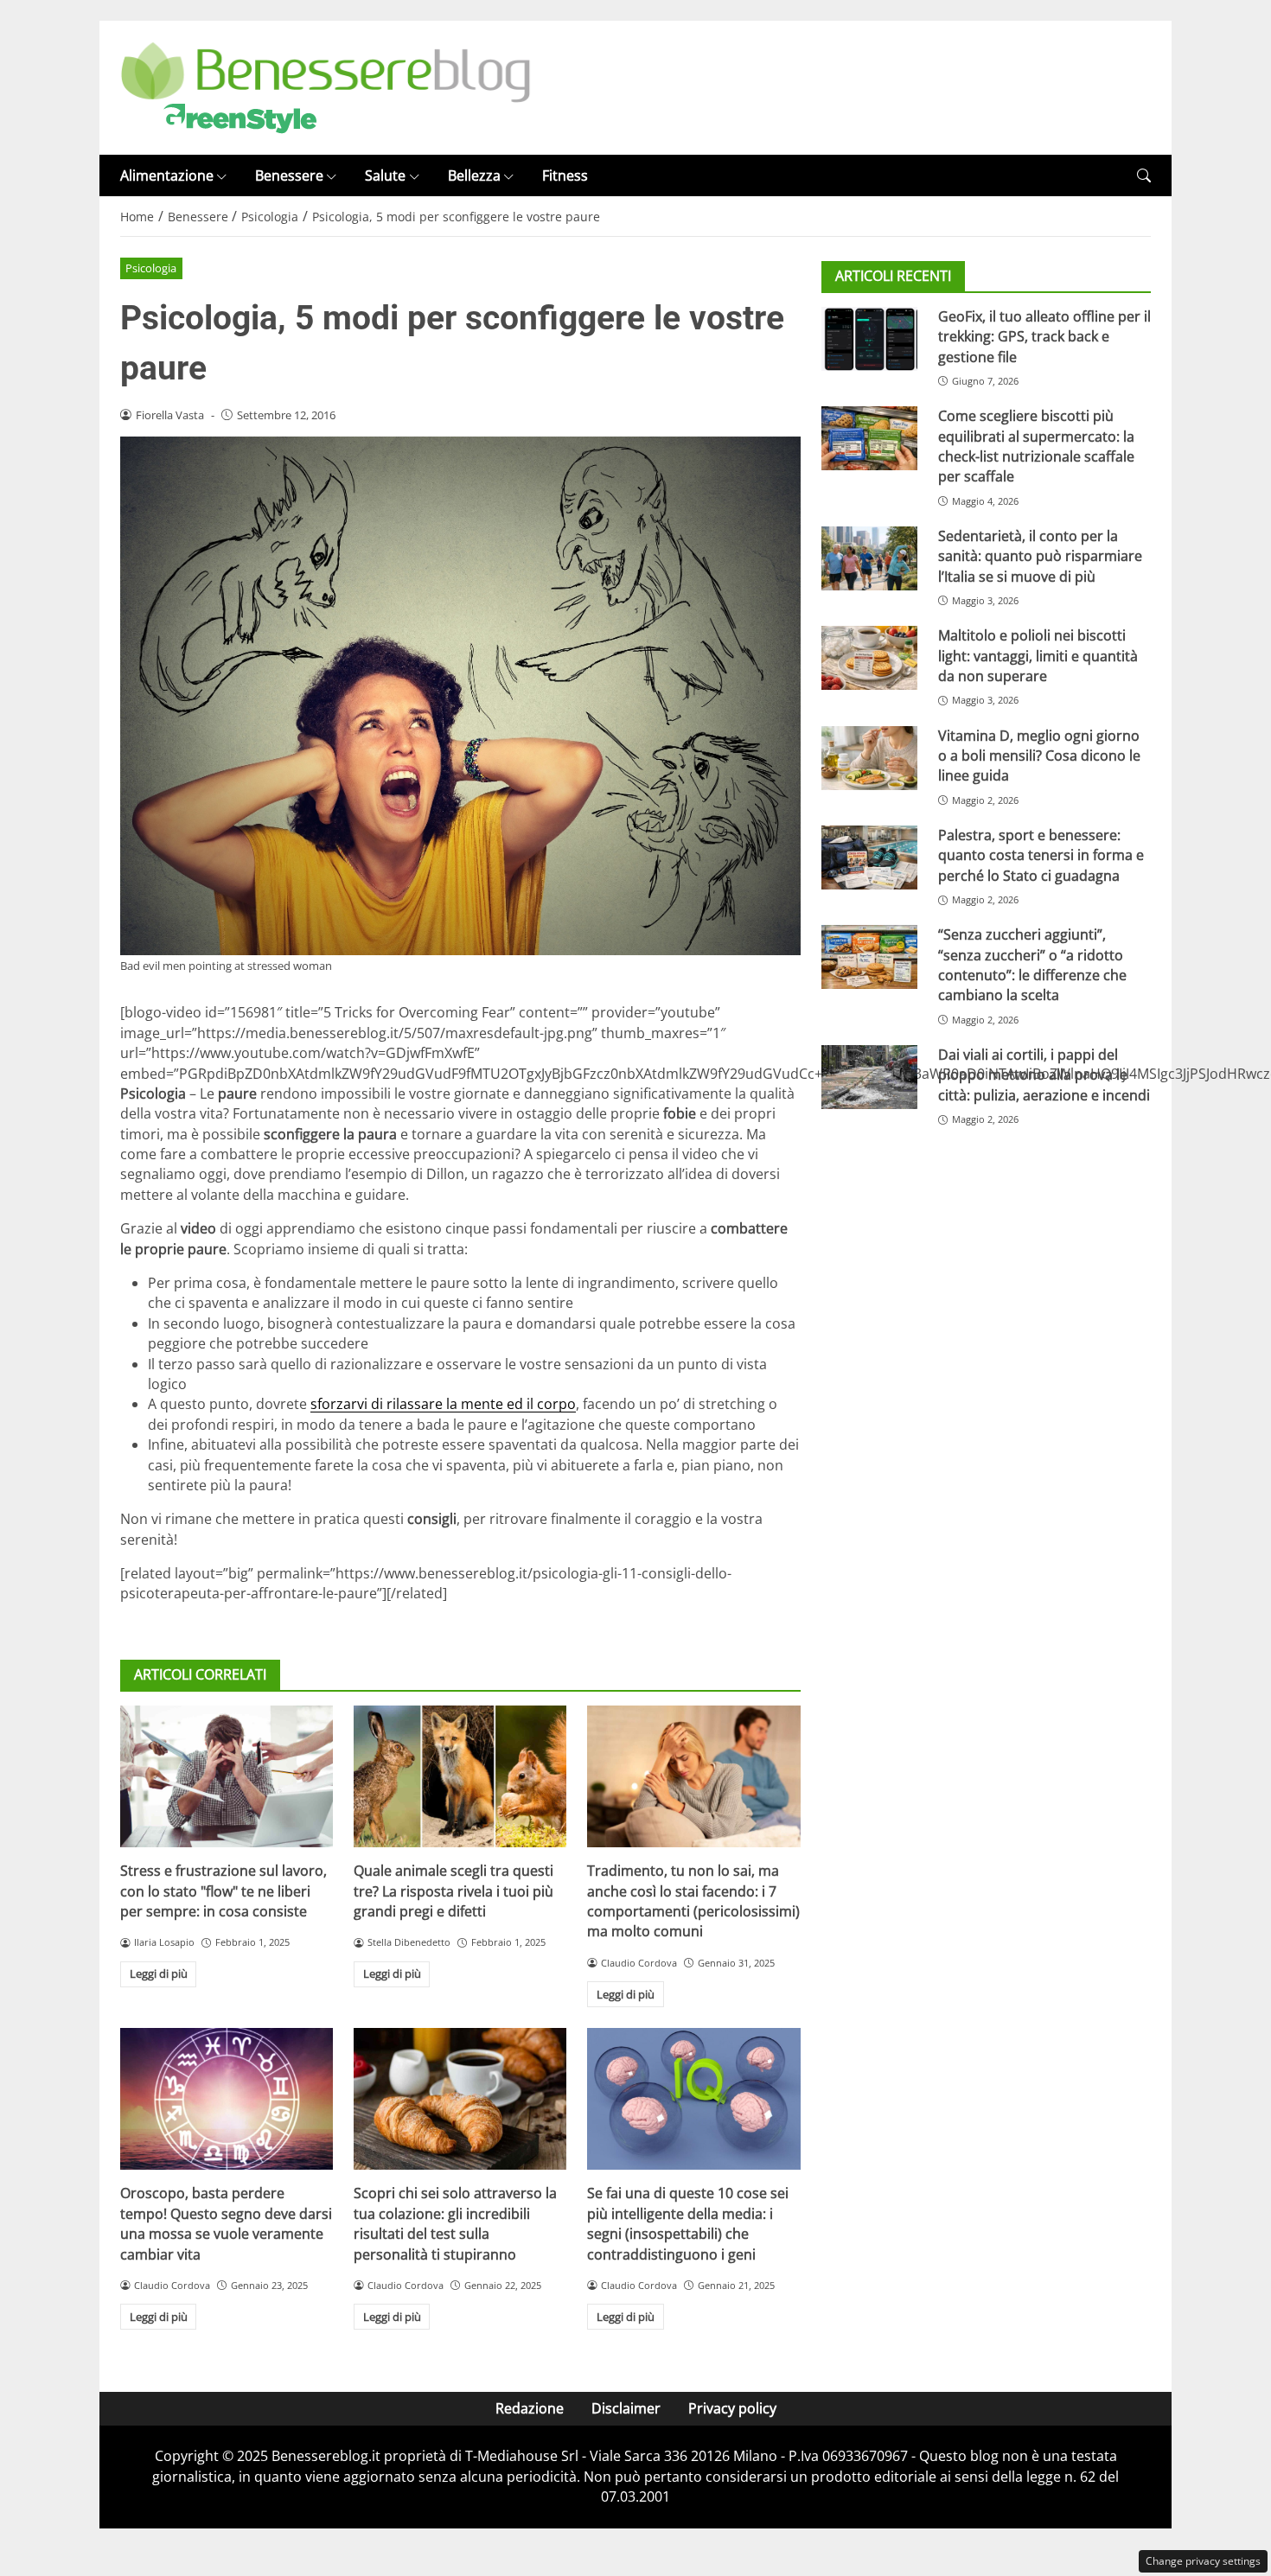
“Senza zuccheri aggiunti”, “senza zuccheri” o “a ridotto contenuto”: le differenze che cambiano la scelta (1032, 966)
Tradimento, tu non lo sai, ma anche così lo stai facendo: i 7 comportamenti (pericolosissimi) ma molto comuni (693, 1901)
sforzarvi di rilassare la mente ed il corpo (443, 1404)
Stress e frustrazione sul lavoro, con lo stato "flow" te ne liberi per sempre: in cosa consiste (224, 1891)
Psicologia (151, 268)
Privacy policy (732, 2408)
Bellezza (474, 175)
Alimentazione (167, 175)
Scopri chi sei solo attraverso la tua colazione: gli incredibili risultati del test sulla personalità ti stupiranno (455, 2223)
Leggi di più (159, 1973)
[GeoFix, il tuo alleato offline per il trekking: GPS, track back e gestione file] (869, 339)
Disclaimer (626, 2408)
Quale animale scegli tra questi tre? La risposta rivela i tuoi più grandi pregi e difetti (453, 1891)
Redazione (530, 2408)
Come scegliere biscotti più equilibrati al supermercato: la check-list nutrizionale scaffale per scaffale (1036, 447)
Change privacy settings (1203, 2561)
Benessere (289, 175)
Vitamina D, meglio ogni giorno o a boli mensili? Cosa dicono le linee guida (1039, 756)
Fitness (565, 175)
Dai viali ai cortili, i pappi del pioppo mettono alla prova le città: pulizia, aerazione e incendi (1044, 1076)
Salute (385, 175)
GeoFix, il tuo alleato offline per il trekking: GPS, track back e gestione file (1044, 337)
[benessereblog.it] (326, 86)
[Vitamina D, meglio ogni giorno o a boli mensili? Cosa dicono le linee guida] (869, 758)
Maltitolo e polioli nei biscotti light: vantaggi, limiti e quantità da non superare (1038, 657)
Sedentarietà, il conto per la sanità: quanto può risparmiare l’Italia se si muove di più (1040, 556)
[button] (1144, 176)
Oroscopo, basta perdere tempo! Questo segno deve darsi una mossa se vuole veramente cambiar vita (226, 2223)
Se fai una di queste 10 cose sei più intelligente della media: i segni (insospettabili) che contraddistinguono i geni (688, 2223)
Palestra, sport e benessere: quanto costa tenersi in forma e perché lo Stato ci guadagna (1041, 855)
